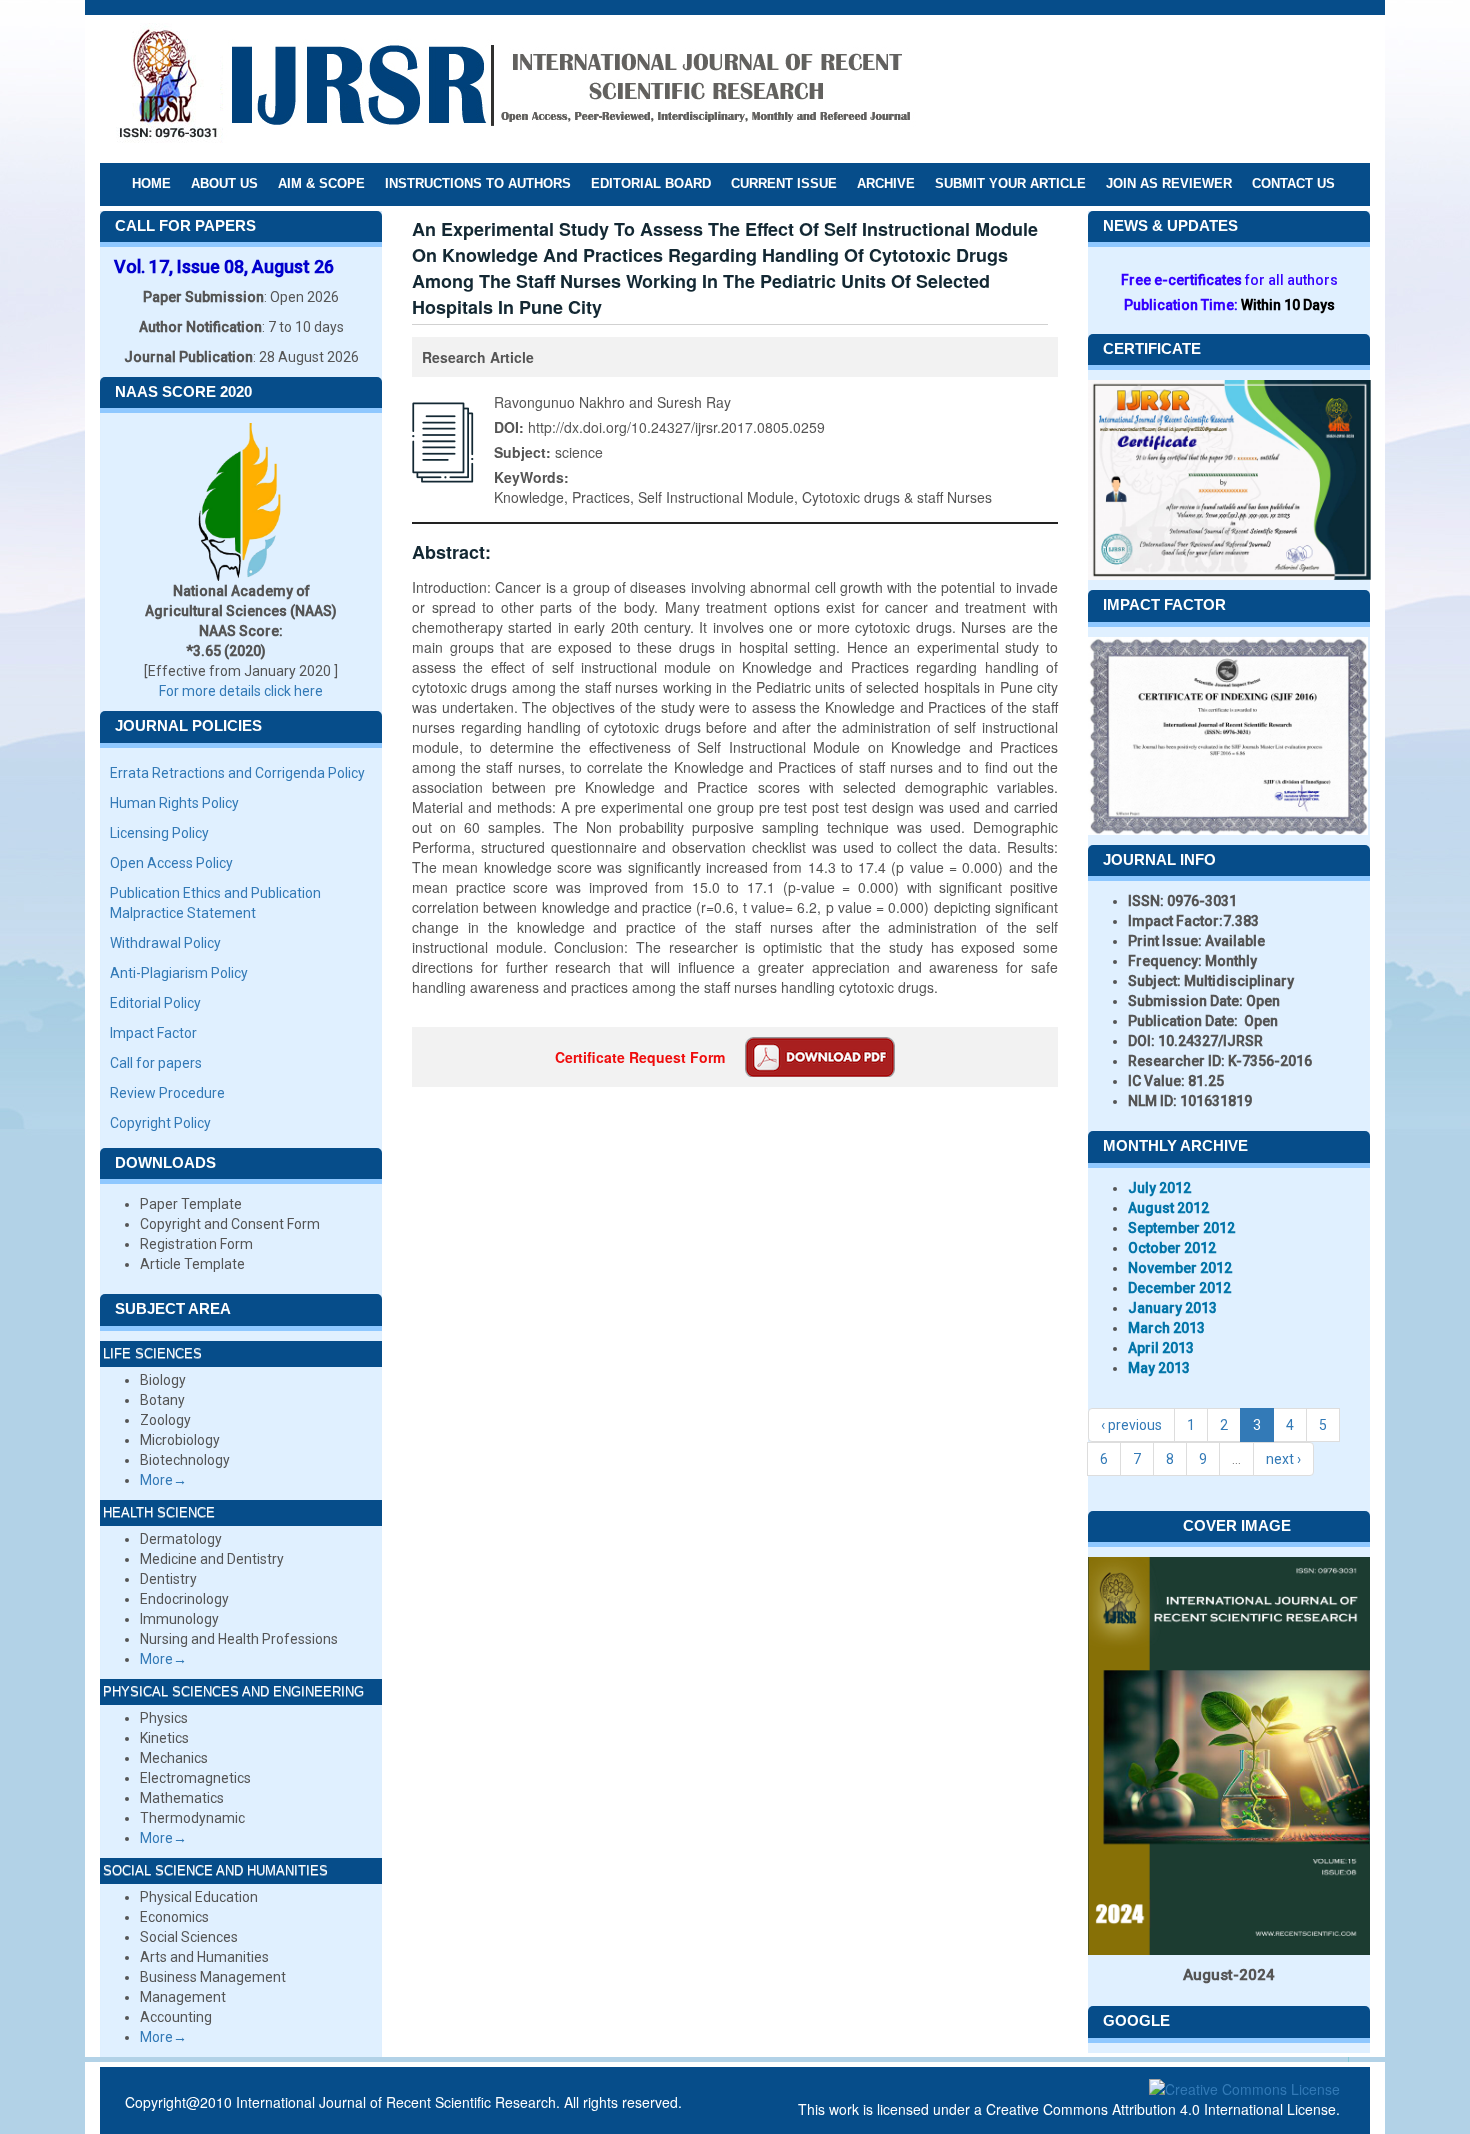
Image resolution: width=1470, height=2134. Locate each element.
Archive (886, 183)
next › (1283, 1459)
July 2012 (1159, 1188)
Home (151, 183)
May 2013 (1159, 1368)
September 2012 (1181, 1228)
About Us (224, 183)
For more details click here (241, 691)
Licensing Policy (159, 833)
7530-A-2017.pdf (820, 1057)
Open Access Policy (171, 863)
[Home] (514, 88)
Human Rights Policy (174, 803)
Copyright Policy (160, 1123)
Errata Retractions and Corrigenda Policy (237, 773)
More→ (163, 1480)
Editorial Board (651, 183)
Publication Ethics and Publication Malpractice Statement (215, 903)
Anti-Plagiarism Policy (179, 973)
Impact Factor (153, 1033)
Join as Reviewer (1169, 183)
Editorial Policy (155, 1003)
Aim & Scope (321, 183)
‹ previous (1131, 1425)
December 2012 (1179, 1288)
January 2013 (1172, 1308)
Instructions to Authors (478, 183)
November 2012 (1180, 1268)
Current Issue (784, 183)
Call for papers (156, 1063)
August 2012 (1168, 1208)
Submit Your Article (1010, 183)
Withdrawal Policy (165, 943)
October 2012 (1172, 1248)
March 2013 (1166, 1328)
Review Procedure (167, 1093)
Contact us (1293, 183)
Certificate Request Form (640, 1057)
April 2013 (1161, 1348)
